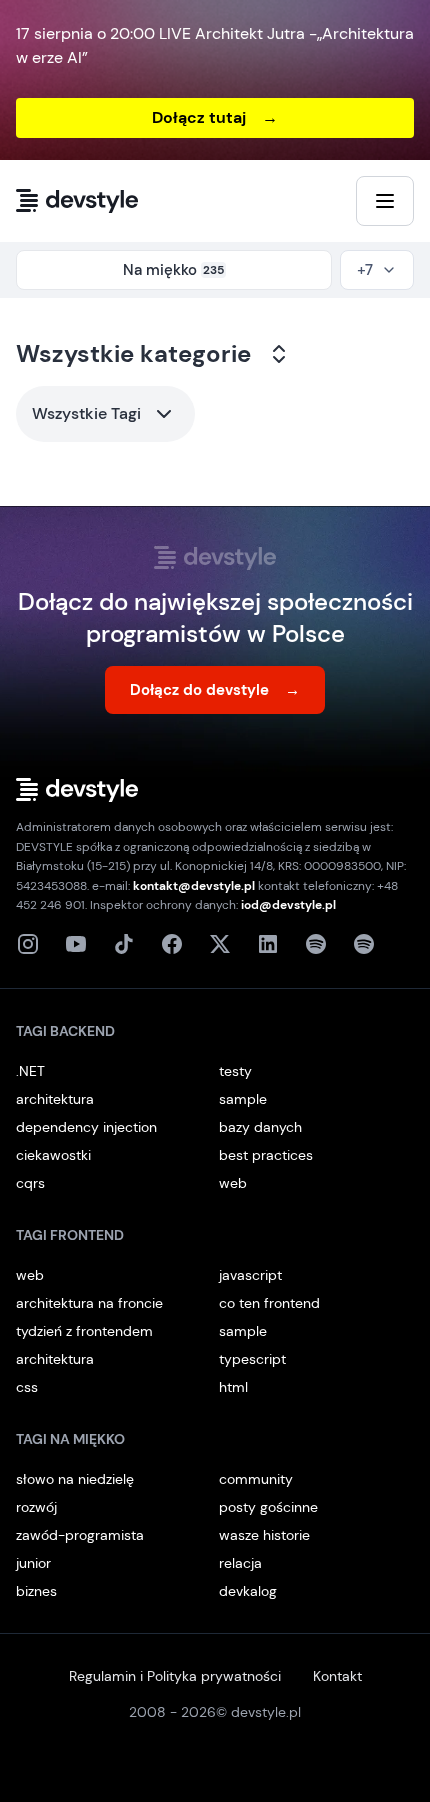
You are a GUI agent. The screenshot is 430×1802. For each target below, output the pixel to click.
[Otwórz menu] (385, 201)
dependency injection (86, 1127)
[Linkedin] (268, 944)
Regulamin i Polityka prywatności (175, 1676)
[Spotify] (364, 944)
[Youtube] (76, 944)
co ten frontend (269, 1303)
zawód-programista (80, 1535)
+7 (365, 270)
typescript (252, 1359)
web (233, 1183)
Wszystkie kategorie (133, 353)
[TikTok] (124, 944)
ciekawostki (53, 1155)
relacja (240, 1563)
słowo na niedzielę (75, 1479)
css (27, 1387)
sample (243, 1099)
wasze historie (264, 1535)
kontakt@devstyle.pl (194, 886)
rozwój (36, 1507)
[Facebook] (172, 944)
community (256, 1479)
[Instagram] (28, 944)
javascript (250, 1275)
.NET (30, 1071)
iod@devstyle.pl (288, 905)
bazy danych (260, 1127)
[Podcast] (316, 944)
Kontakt (337, 1676)
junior (33, 1563)
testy (235, 1071)
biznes (36, 1591)
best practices (266, 1155)
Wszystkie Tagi (86, 413)
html (233, 1387)
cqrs (30, 1183)
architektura (55, 1099)
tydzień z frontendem (84, 1331)
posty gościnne (268, 1507)
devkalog (248, 1591)
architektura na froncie (89, 1303)
